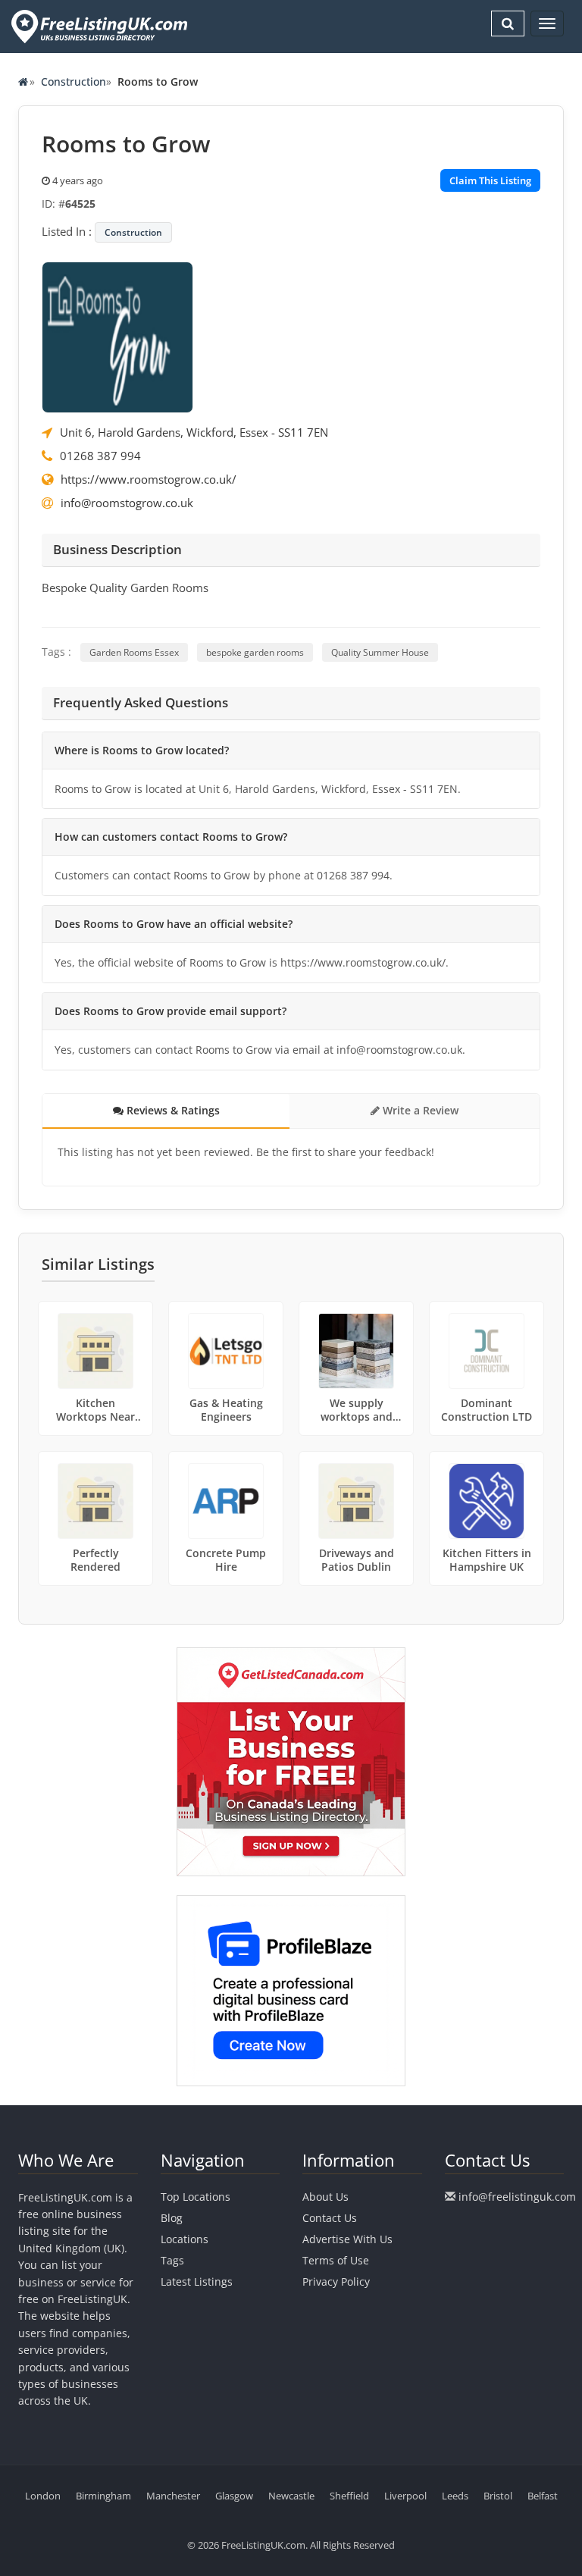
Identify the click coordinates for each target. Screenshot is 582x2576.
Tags (172, 2260)
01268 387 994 (100, 456)
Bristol (498, 2496)
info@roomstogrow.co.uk (127, 503)
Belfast (543, 2496)
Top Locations (196, 2197)
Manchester (173, 2496)
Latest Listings (197, 2281)
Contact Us (330, 2218)
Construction (74, 81)
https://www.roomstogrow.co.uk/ (149, 479)
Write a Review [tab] (419, 1110)
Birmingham (103, 2496)
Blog (172, 2218)
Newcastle (291, 2496)
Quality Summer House (380, 652)
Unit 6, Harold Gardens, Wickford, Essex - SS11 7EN (194, 432)
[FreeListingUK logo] (97, 26)
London (43, 2496)
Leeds (455, 2496)
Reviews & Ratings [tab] (172, 1110)
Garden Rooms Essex (134, 652)
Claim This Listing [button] (490, 180)
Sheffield (349, 2496)
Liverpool (405, 2496)
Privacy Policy (336, 2281)
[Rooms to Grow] (117, 336)
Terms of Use (336, 2260)
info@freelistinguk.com (517, 2197)
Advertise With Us (347, 2239)
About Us (325, 2197)
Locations (185, 2239)
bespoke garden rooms (255, 652)
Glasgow (234, 2496)
